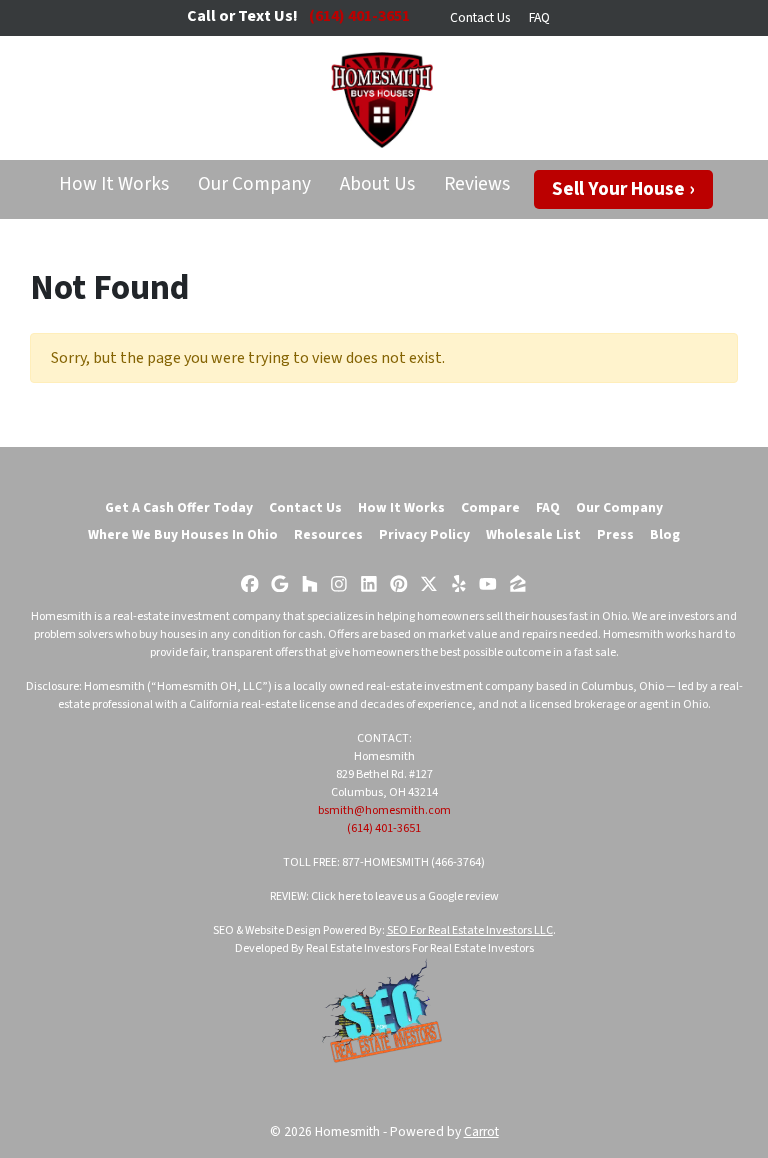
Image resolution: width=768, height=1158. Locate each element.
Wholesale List (533, 534)
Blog (665, 534)
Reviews (477, 184)
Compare (490, 507)
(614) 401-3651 (384, 828)
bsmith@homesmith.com (384, 810)
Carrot (481, 1131)
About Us (377, 184)
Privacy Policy (424, 534)
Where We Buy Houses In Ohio (183, 534)
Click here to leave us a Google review (405, 896)
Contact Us (480, 17)
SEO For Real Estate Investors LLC (470, 930)
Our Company (254, 184)
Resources (328, 534)
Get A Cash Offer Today (179, 507)
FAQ (539, 17)
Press (615, 534)
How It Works (114, 184)
